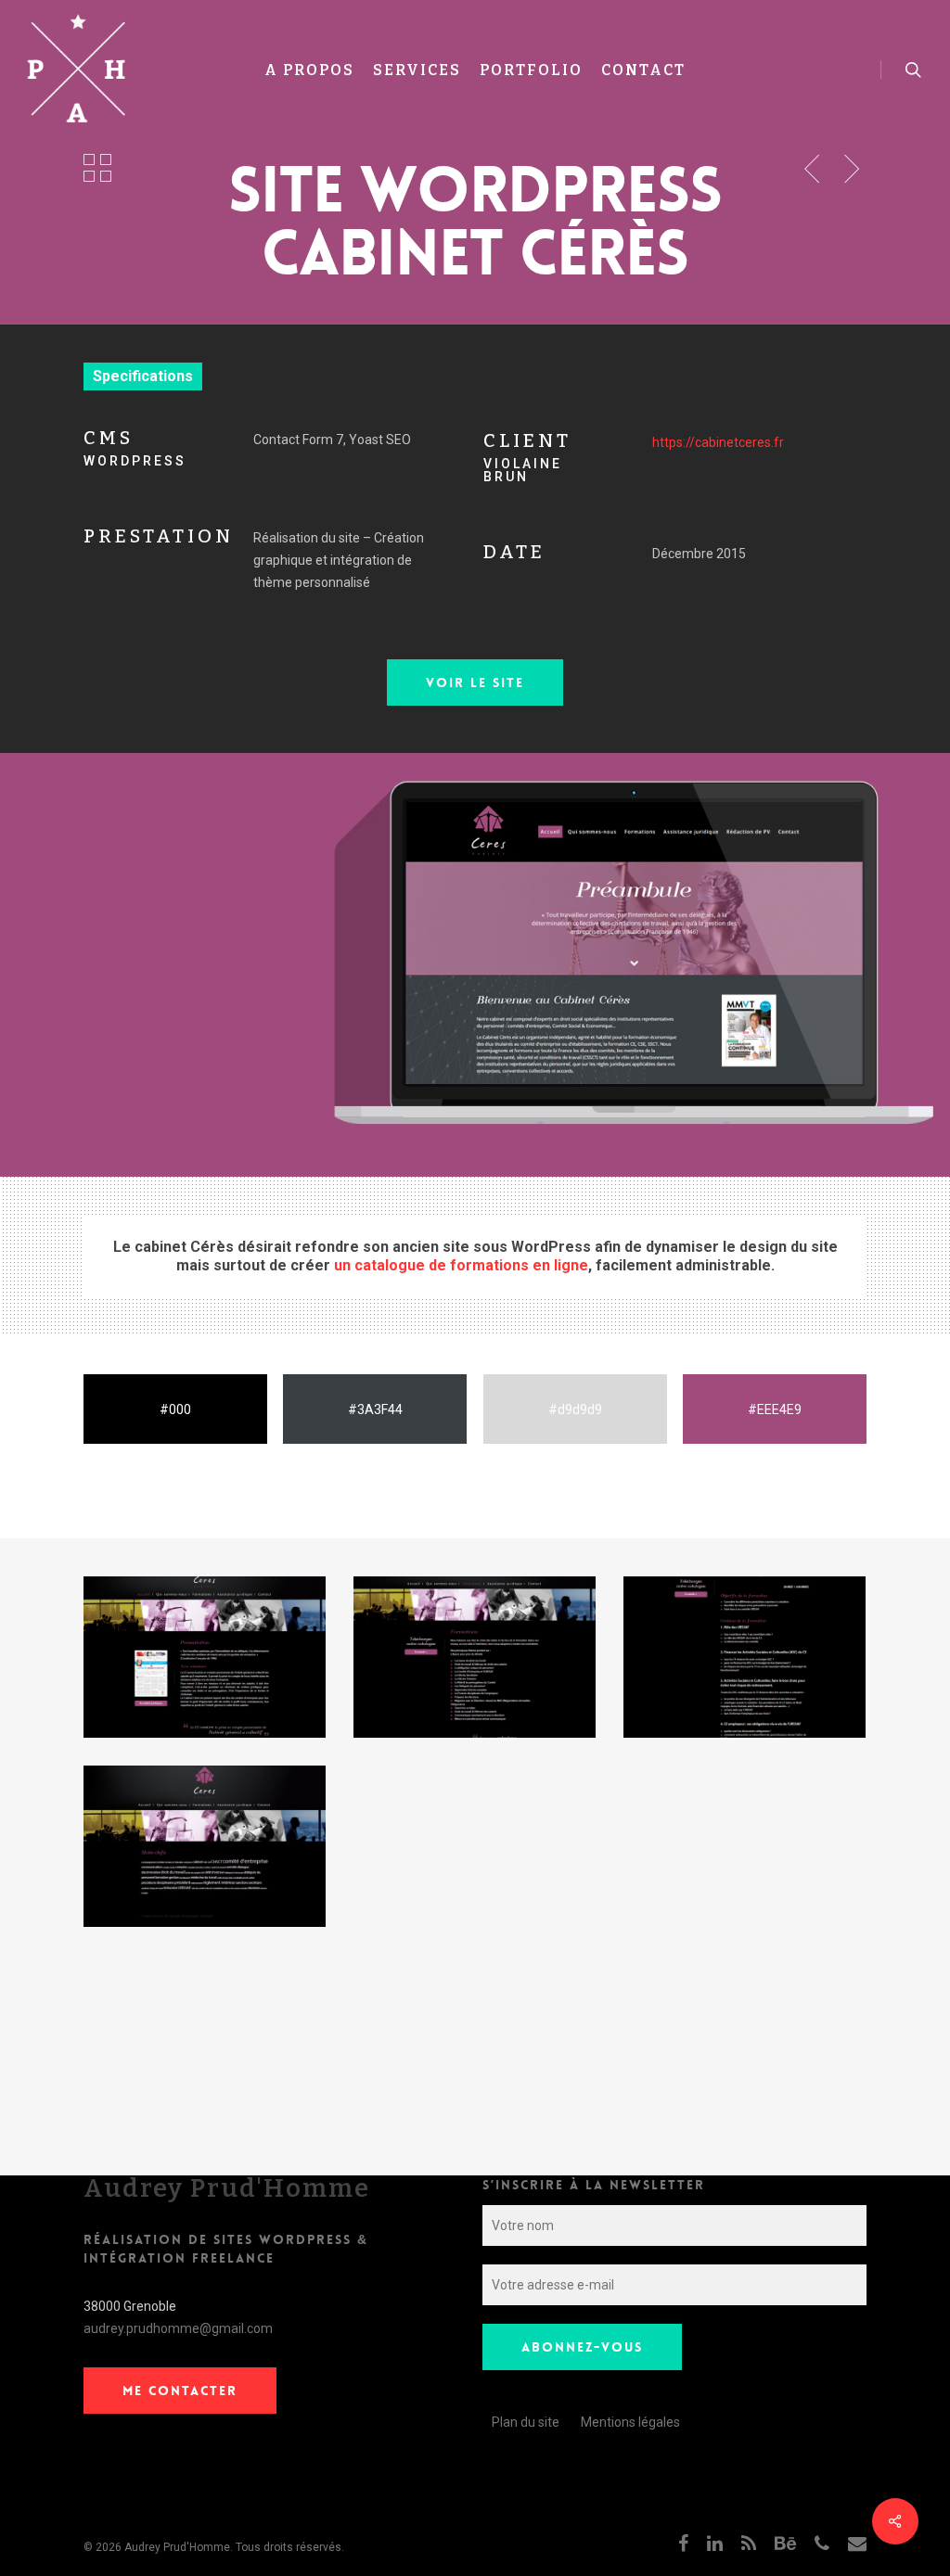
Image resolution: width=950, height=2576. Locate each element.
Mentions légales (630, 2422)
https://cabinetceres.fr (718, 442)
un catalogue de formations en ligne (461, 1265)
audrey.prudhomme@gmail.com (178, 2328)
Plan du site (526, 2422)
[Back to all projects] (97, 167)
